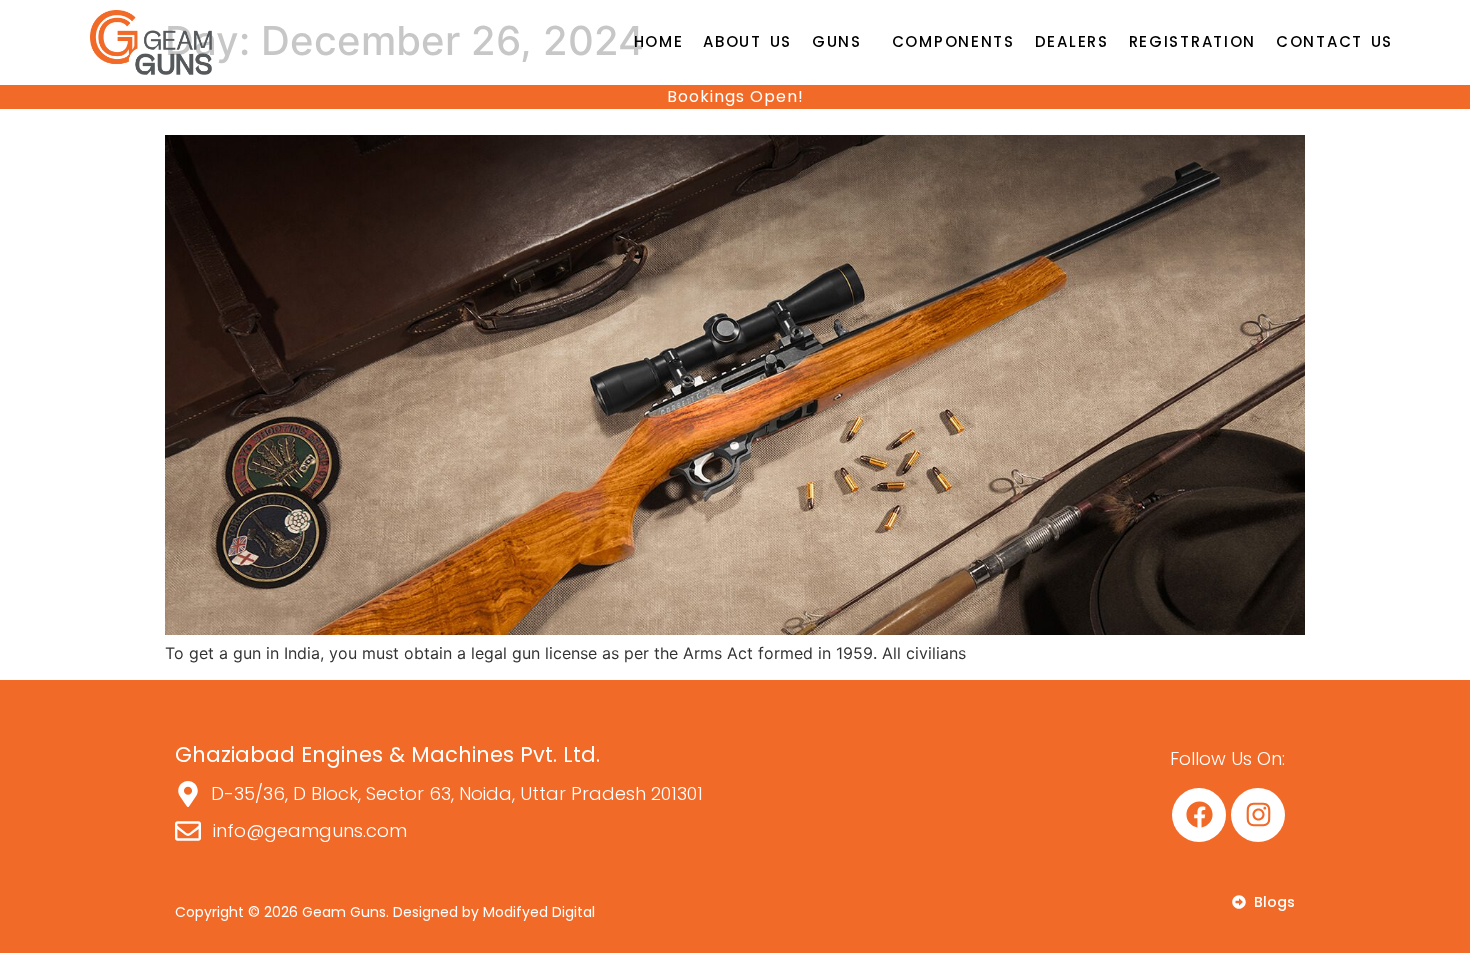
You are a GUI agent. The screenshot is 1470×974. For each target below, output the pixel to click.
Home (659, 41)
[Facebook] (1199, 815)
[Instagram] (1258, 815)
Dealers (1072, 41)
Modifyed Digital (539, 912)
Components (953, 41)
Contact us (1334, 41)
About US (747, 41)
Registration (1192, 41)
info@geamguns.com (310, 830)
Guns (837, 41)
